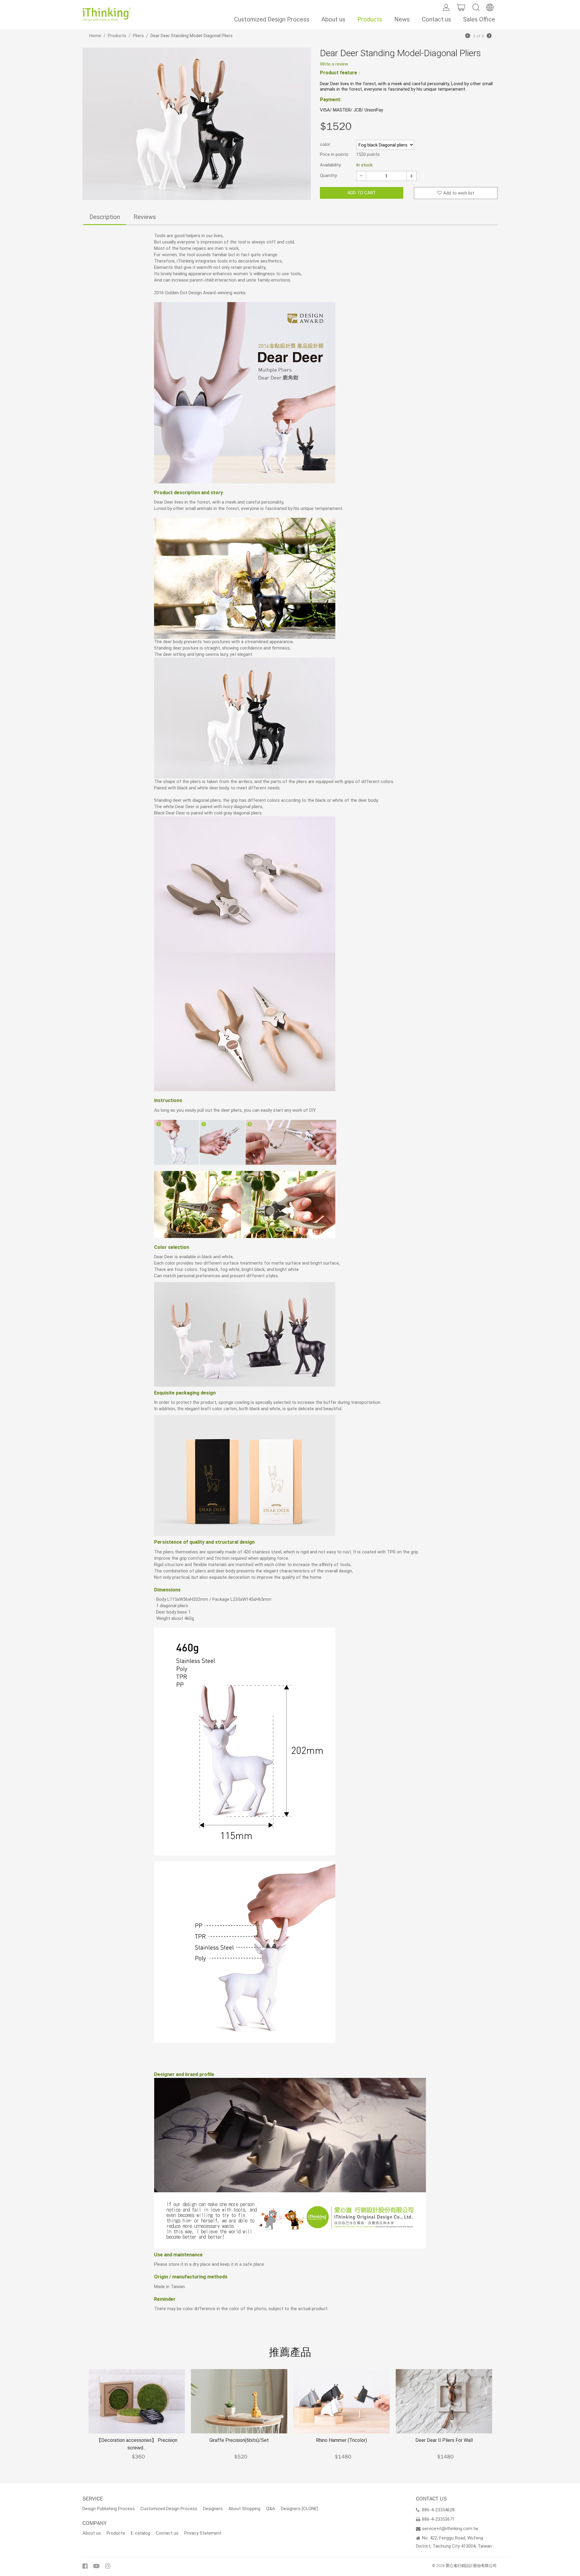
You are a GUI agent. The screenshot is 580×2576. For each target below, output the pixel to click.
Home (95, 36)
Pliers (138, 36)
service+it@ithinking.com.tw (450, 2529)
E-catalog (140, 2533)
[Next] (489, 36)
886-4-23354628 (438, 2510)
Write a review (334, 64)
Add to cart (362, 193)
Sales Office (479, 19)
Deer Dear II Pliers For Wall (444, 2440)
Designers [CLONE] (300, 2509)
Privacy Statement (203, 2533)
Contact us (436, 19)
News (402, 19)
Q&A (271, 2509)
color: (325, 144)
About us (333, 19)
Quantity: (329, 176)
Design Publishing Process (109, 2509)
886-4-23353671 (438, 2519)
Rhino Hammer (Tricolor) (342, 2440)
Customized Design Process (272, 19)
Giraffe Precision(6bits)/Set (239, 2440)
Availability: (331, 165)
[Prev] (468, 36)
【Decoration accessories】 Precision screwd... (137, 2444)
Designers (213, 2509)
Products (370, 19)
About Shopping (244, 2509)
